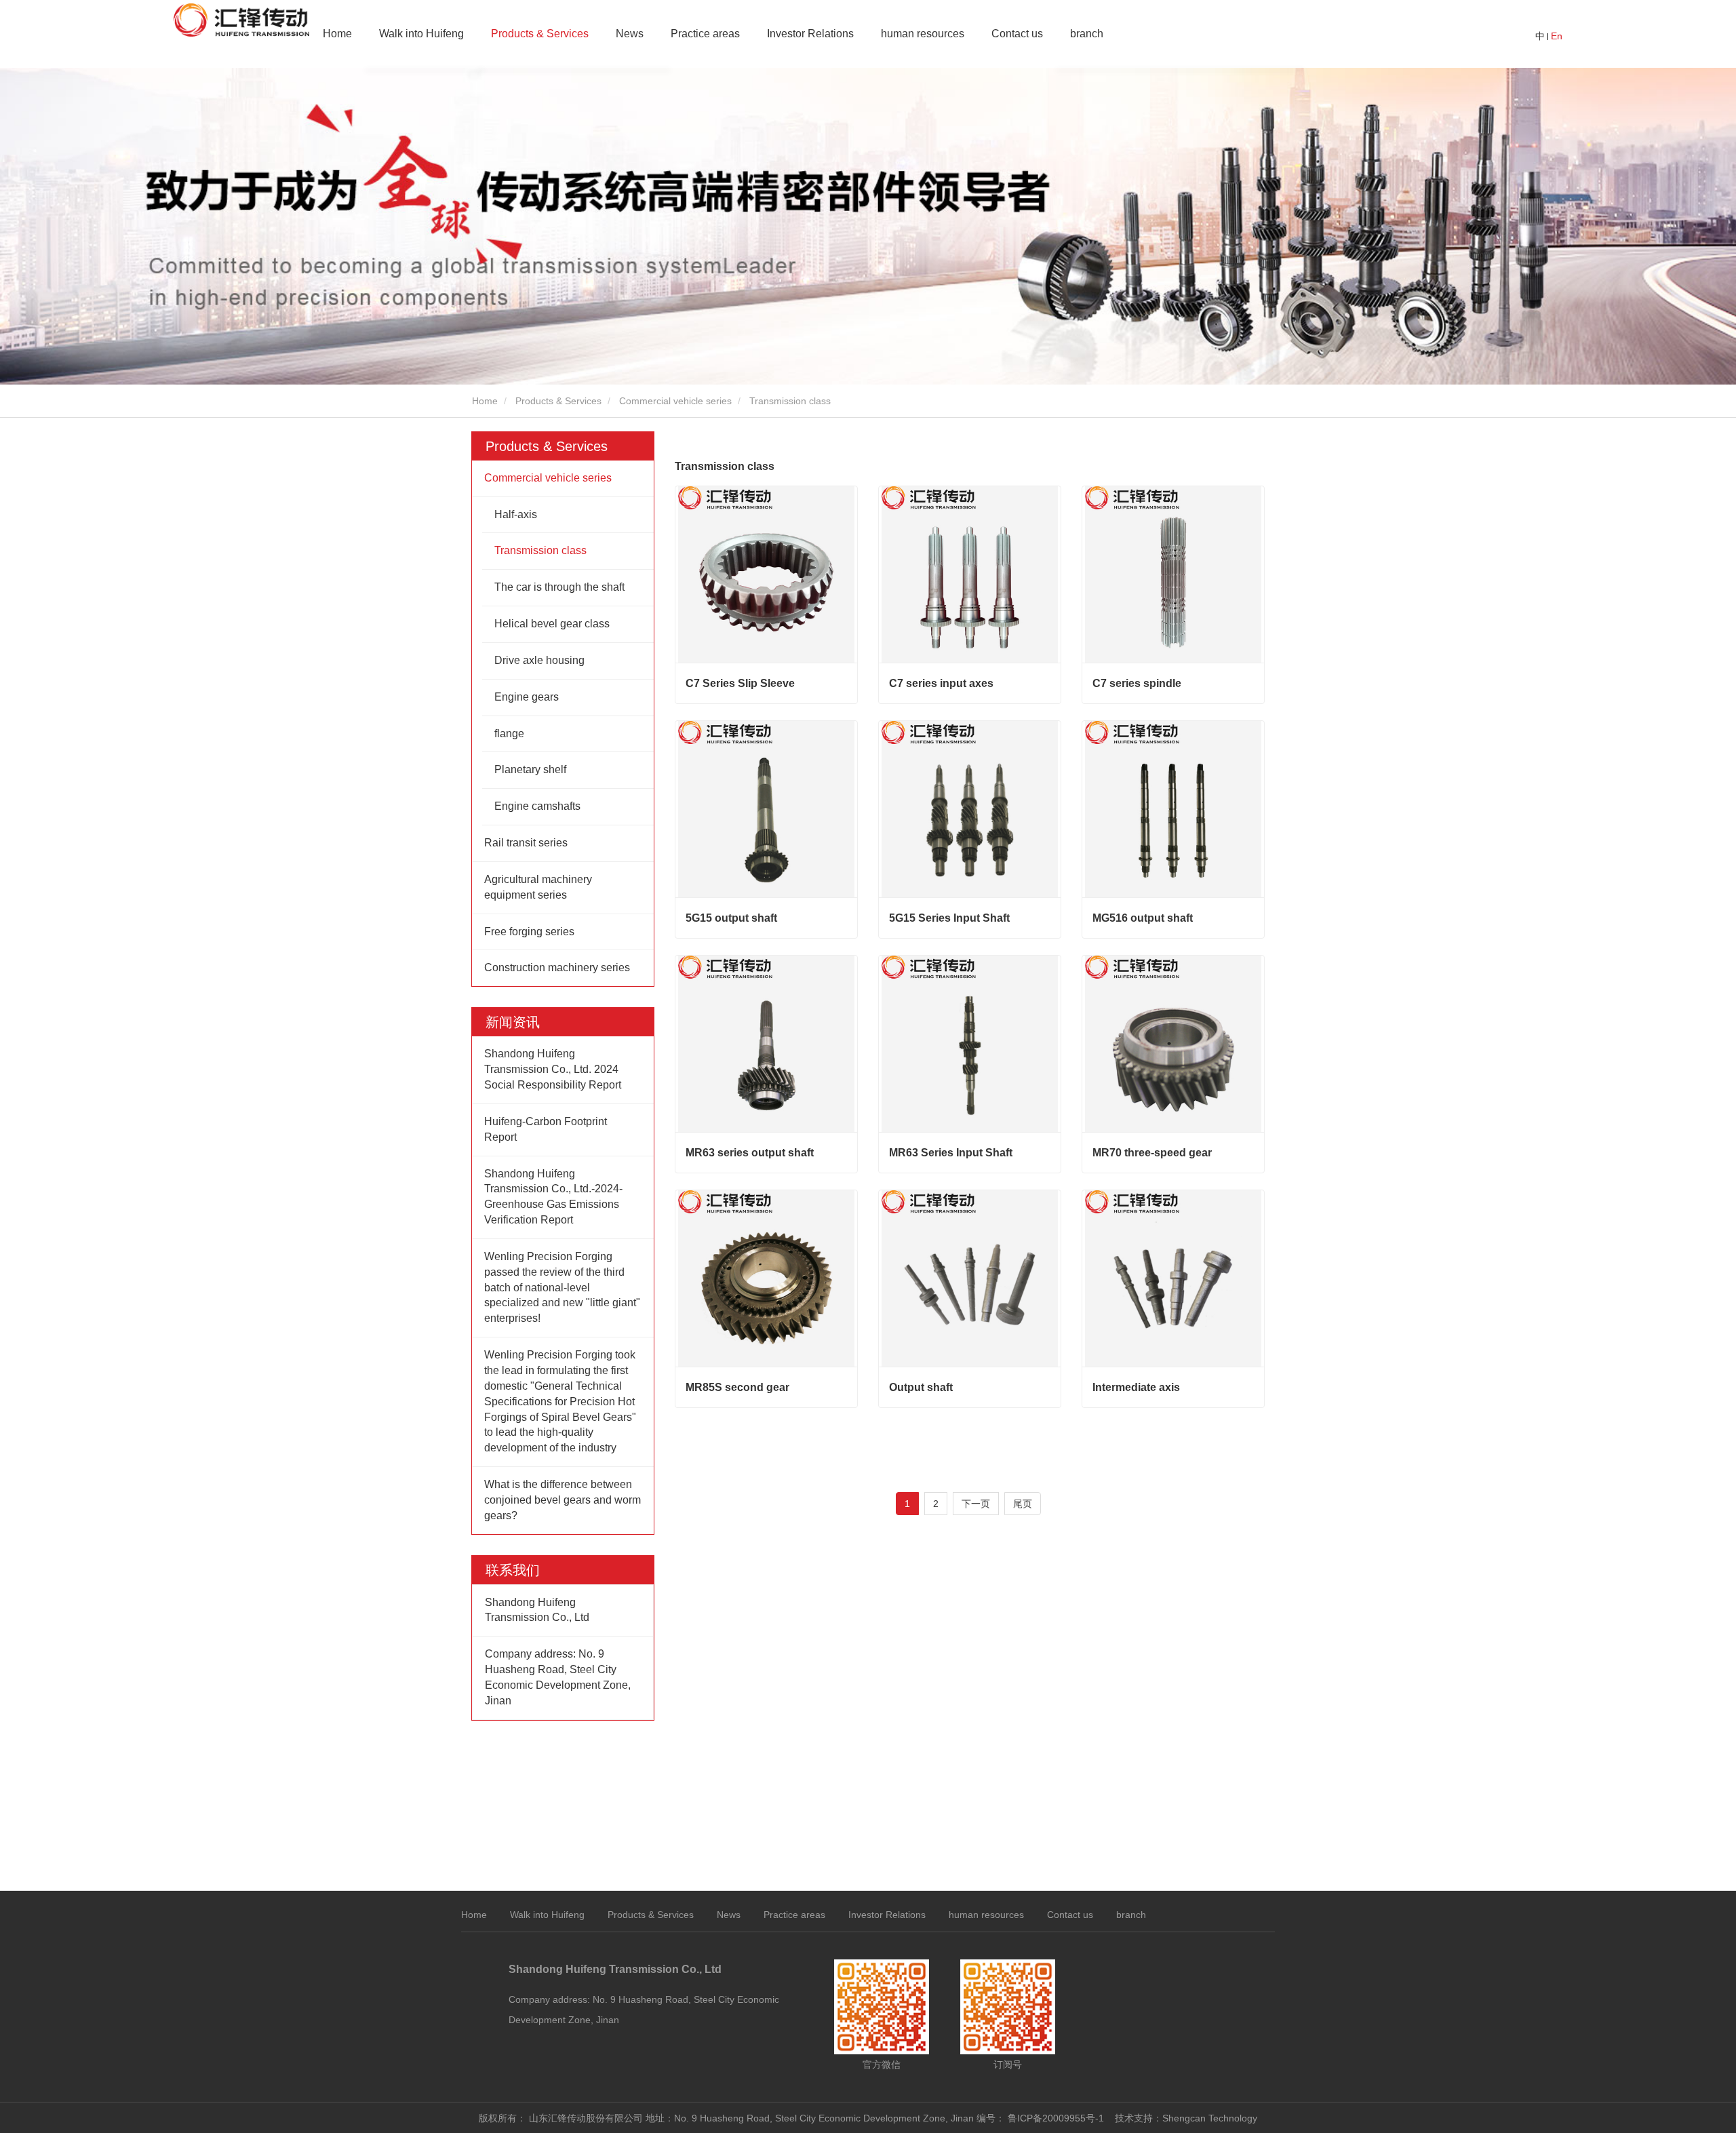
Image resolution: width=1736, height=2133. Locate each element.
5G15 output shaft (731, 918)
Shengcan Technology (1210, 2118)
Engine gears (527, 697)
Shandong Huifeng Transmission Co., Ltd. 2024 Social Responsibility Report (553, 1069)
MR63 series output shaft (750, 1153)
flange (509, 733)
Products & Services (558, 401)
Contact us (1017, 34)
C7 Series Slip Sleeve (740, 683)
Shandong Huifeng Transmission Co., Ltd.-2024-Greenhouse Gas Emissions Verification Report (553, 1197)
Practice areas (705, 34)
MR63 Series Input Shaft (951, 1153)
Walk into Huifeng (547, 1915)
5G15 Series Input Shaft (949, 918)
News (630, 34)
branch (1131, 1915)
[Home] (241, 20)
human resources (923, 34)
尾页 (1023, 1504)
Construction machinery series (557, 967)
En (1557, 36)
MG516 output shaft (1143, 918)
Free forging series (529, 932)
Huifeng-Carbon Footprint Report (546, 1129)
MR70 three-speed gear (1152, 1153)
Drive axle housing (539, 660)
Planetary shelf (530, 769)
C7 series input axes (941, 683)
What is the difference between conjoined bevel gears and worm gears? (563, 1500)
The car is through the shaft (559, 587)
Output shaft (921, 1387)
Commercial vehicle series (675, 401)
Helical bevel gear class (552, 624)
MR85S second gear (737, 1387)
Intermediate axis (1136, 1387)
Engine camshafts (537, 806)
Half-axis (516, 514)
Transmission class (540, 550)
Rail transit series (526, 843)
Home (337, 34)
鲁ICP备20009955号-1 (1056, 2118)
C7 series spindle (1137, 683)
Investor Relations (810, 34)
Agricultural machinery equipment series (538, 887)
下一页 (976, 1504)
